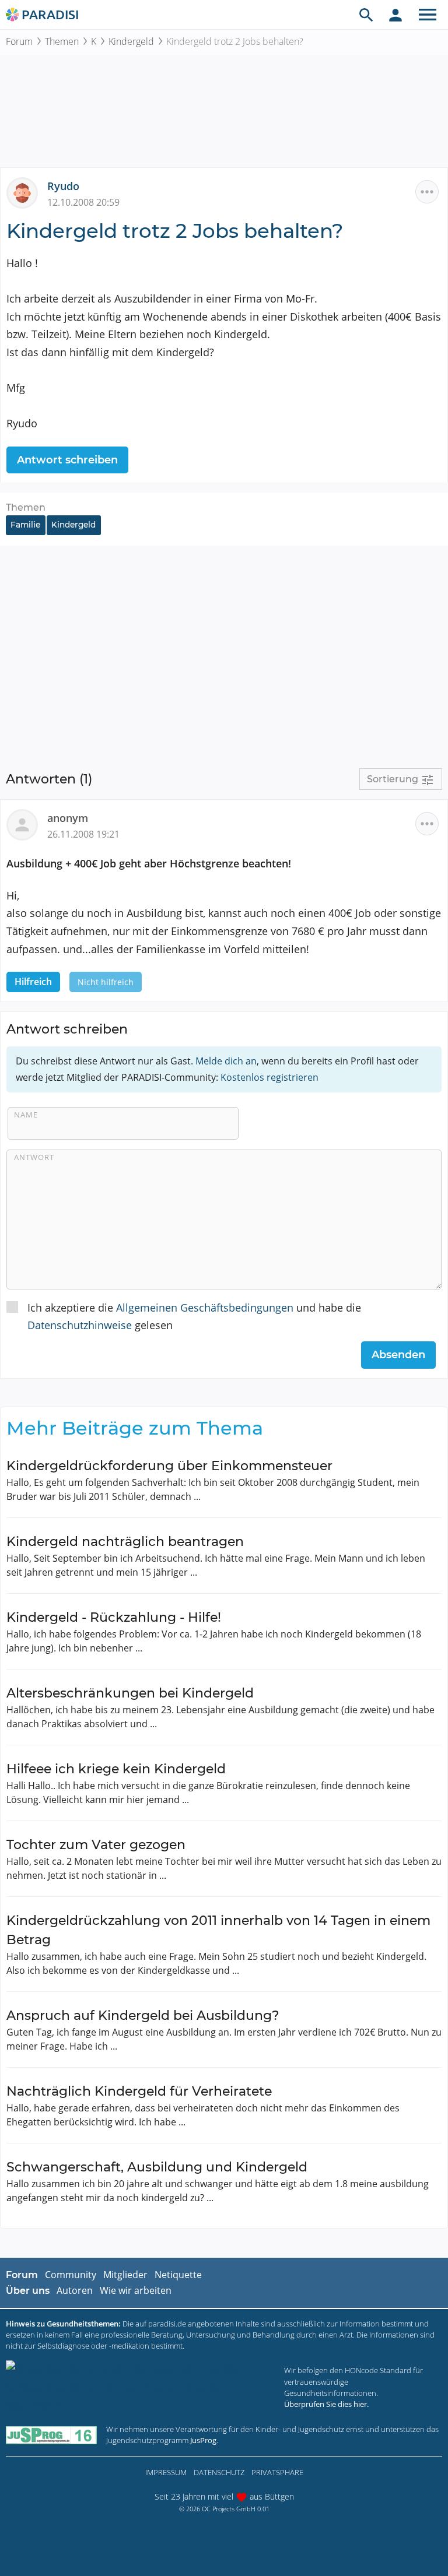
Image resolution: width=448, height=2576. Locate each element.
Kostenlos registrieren (269, 1077)
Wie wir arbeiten (136, 2290)
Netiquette (178, 2275)
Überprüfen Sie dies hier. (326, 2404)
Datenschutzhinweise (80, 1325)
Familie (25, 525)
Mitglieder (125, 2275)
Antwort (34, 1157)
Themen (62, 41)
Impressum (166, 2472)
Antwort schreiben (67, 460)
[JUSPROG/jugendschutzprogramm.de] (51, 2435)
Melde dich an (226, 1061)
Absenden (398, 1355)
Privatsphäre (277, 2472)
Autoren (75, 2290)
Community (71, 2275)
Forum (19, 41)
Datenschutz (219, 2472)
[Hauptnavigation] (428, 15)
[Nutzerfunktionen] (395, 15)
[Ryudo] (27, 192)
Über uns (28, 2291)
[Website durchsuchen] (366, 15)
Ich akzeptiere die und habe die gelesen (194, 1317)
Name (26, 1115)
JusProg (203, 2440)
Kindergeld (131, 41)
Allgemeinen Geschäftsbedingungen (205, 1308)
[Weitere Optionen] (427, 192)
